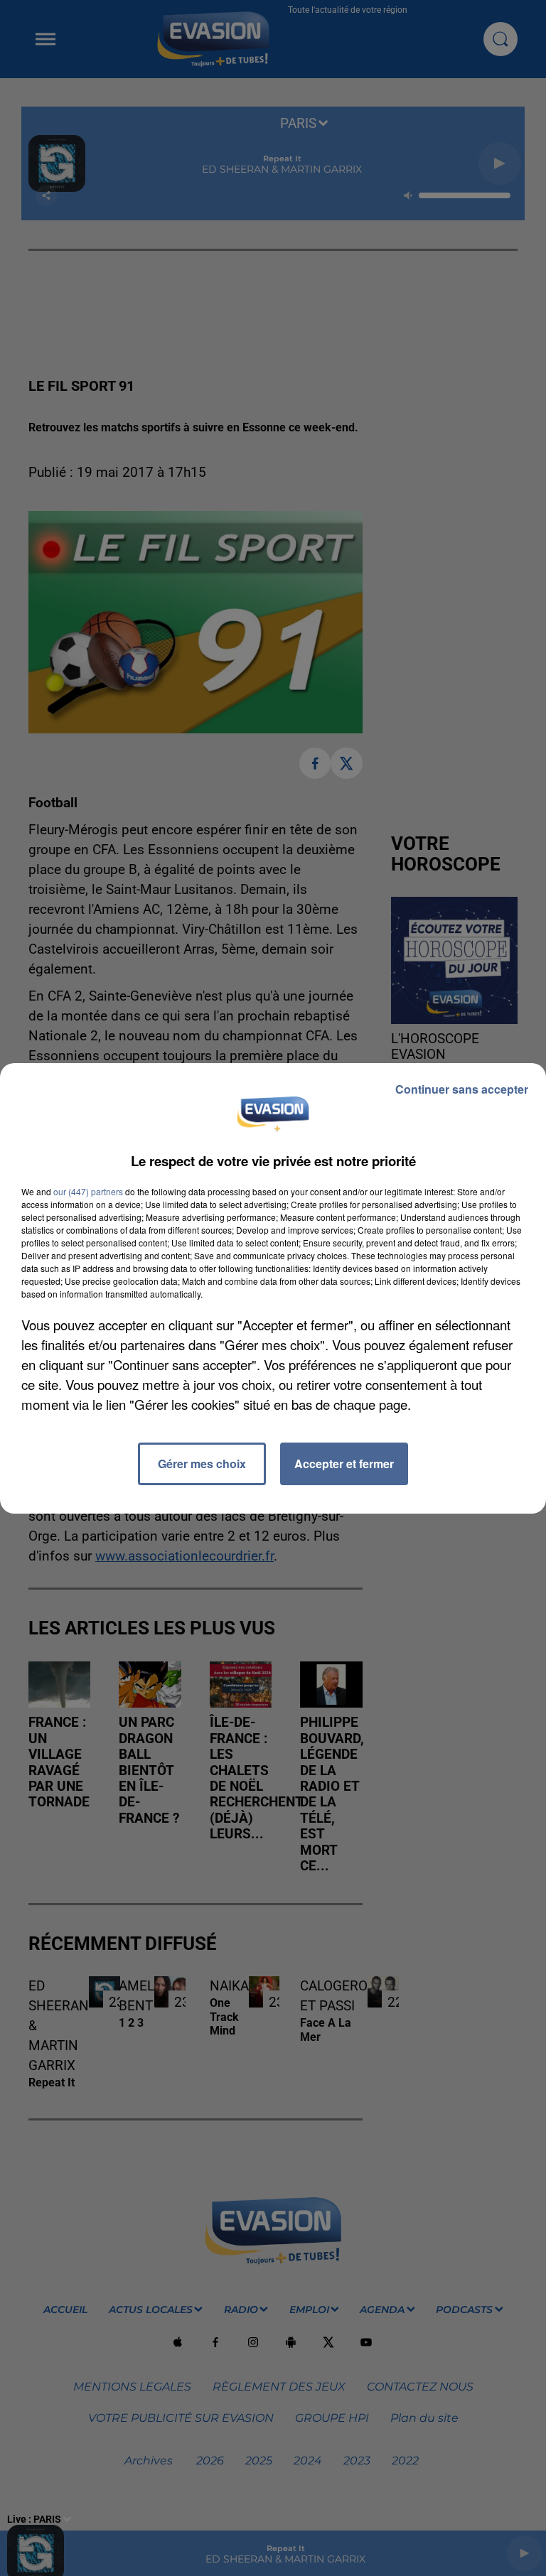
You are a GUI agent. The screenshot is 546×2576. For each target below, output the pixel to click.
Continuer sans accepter (462, 1089)
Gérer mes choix (202, 1464)
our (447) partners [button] (88, 1191)
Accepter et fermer (344, 1464)
